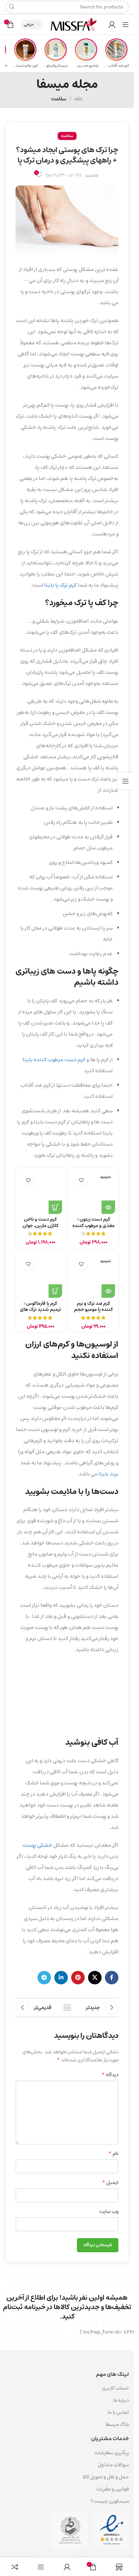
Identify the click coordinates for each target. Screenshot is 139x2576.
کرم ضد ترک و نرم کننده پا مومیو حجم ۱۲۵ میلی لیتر (93, 1310)
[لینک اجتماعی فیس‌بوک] (112, 1978)
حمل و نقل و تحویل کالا (105, 2477)
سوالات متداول (113, 2465)
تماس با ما (118, 2412)
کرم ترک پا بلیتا (61, 585)
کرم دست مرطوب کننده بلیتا (54, 1059)
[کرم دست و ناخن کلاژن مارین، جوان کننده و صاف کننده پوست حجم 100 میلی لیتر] (40, 1192)
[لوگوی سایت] (74, 24)
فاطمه (92, 176)
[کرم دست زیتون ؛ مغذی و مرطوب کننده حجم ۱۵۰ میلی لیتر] (94, 1192)
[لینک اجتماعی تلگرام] (44, 1978)
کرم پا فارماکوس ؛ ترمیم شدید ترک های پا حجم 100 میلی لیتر (40, 1310)
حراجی (29, 24)
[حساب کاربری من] (112, 25)
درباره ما (121, 2400)
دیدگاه (110, 2075)
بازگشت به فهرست (67, 2008)
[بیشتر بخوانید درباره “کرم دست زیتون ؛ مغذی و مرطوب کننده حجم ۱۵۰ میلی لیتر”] (108, 1207)
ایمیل (110, 2183)
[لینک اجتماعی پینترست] (78, 1978)
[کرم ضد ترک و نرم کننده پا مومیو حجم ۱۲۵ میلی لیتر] (94, 1277)
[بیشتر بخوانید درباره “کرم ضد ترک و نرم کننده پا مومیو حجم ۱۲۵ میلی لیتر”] (108, 1291)
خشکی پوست (37, 1845)
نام (113, 2154)
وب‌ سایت (109, 2212)
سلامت (59, 99)
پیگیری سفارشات (112, 2453)
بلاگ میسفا (117, 2424)
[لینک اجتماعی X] (95, 1978)
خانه (78, 99)
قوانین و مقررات (113, 2489)
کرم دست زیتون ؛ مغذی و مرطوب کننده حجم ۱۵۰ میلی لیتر (94, 1226)
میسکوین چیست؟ (110, 2501)
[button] (55, 1207)
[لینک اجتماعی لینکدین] (61, 1978)
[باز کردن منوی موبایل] (126, 25)
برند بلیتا (108, 1474)
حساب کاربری (115, 2388)
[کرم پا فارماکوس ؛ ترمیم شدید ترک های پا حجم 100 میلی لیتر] (40, 1277)
